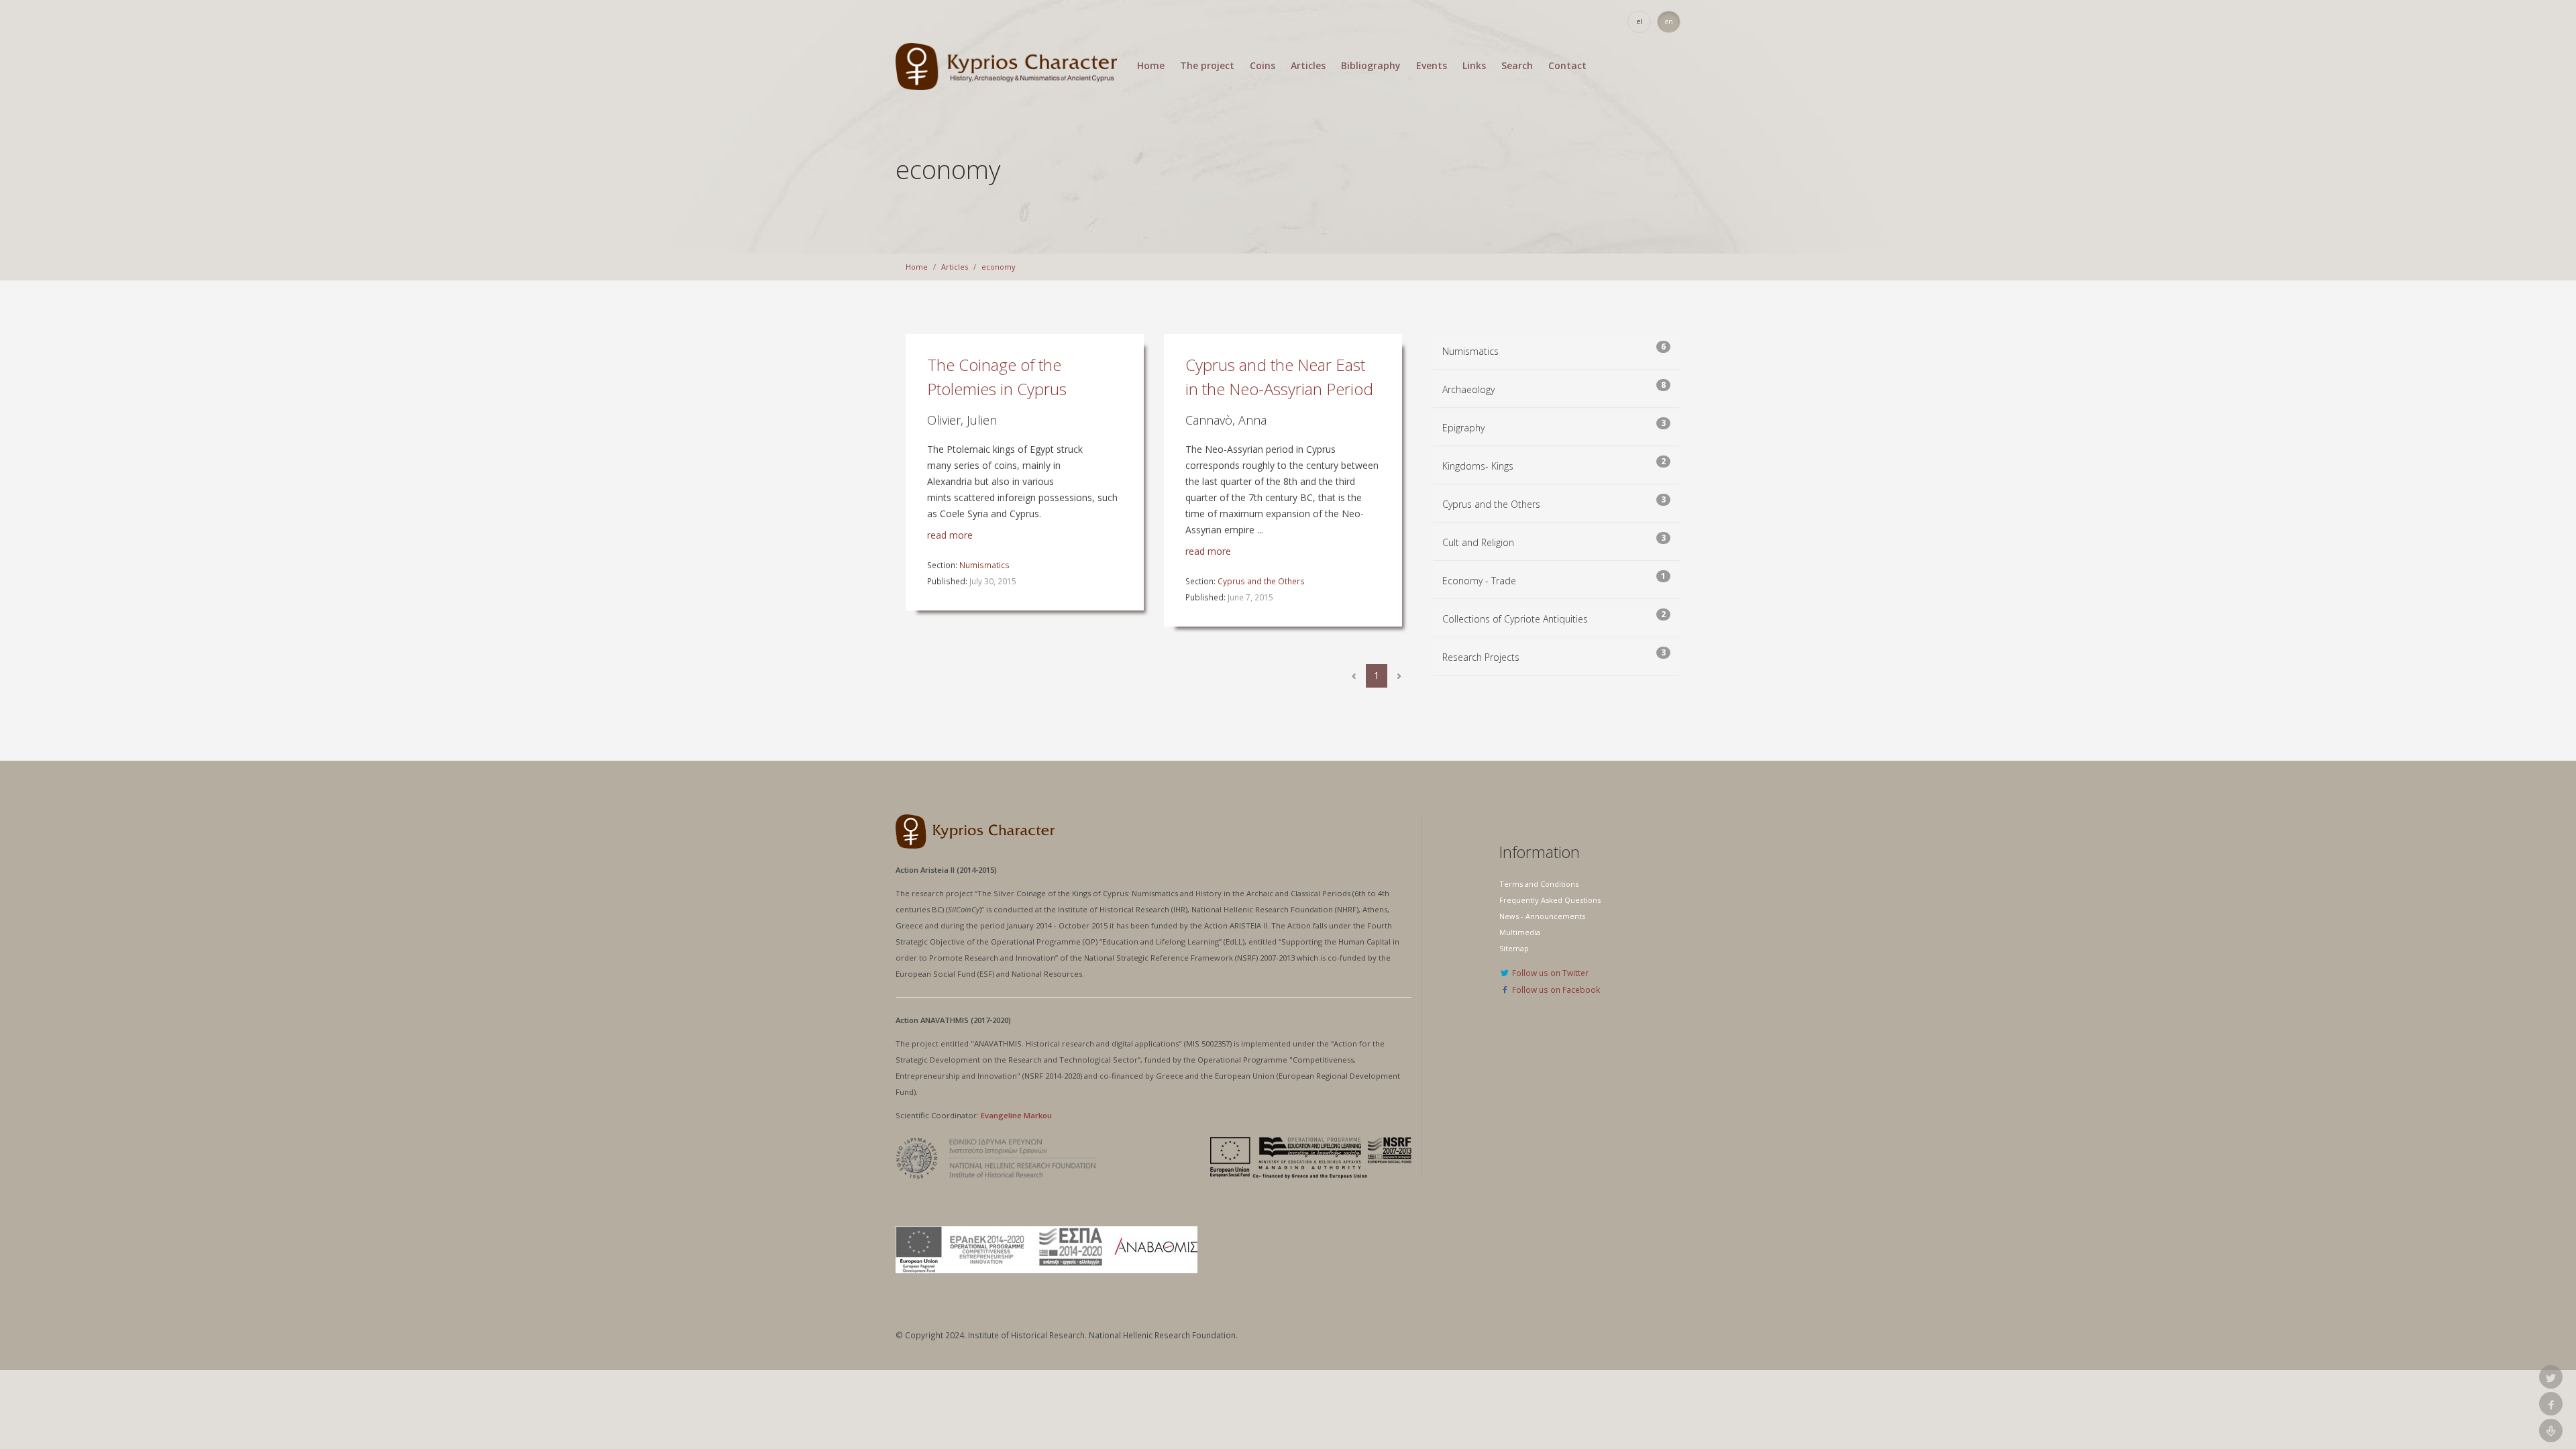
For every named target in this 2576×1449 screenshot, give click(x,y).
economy (999, 267)
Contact (1567, 66)
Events (1432, 66)
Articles (1308, 66)
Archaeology (1468, 389)
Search (1517, 66)
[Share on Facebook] (2551, 1404)
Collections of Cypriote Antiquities (1515, 619)
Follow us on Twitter (1549, 973)
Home (1151, 66)
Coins (1263, 66)
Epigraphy (1463, 428)
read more (950, 535)
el (1640, 21)
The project (1207, 66)
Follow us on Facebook (1555, 989)
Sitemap (1514, 948)
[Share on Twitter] (2551, 1377)
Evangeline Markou (1016, 1115)
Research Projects (1481, 657)
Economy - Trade (1479, 581)
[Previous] (1354, 676)
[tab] (1556, 352)
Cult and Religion (1478, 542)
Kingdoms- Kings (1478, 466)
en (1669, 21)
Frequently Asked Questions (1550, 900)
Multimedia (1520, 932)
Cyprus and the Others (1261, 581)
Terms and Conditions (1539, 884)
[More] (1399, 676)
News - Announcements (1542, 916)
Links (1474, 66)
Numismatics (984, 565)
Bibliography (1371, 66)
